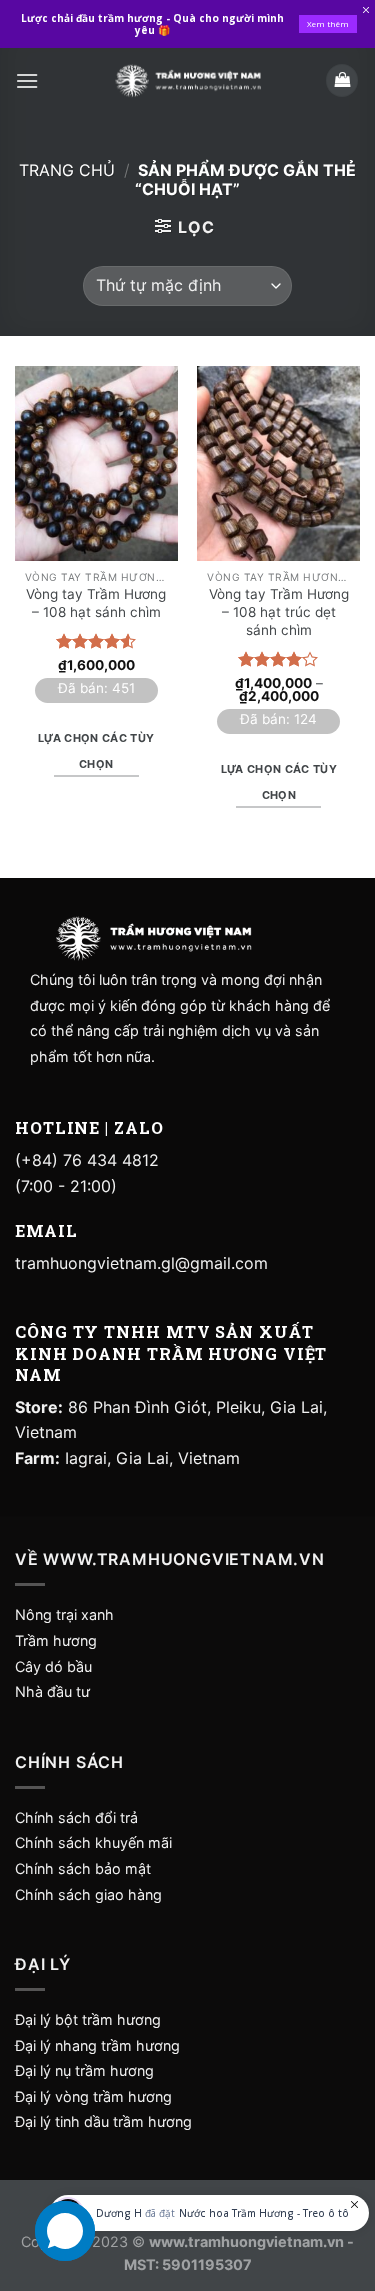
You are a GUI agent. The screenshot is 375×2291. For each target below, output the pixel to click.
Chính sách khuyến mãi (93, 1842)
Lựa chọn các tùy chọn (96, 751)
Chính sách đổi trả (76, 1817)
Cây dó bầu (53, 1666)
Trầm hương (56, 1640)
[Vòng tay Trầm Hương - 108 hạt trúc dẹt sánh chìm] (278, 463)
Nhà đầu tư (54, 1691)
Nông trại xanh (64, 1614)
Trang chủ (67, 170)
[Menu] (27, 80)
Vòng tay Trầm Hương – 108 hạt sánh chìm (96, 603)
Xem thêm (328, 23)
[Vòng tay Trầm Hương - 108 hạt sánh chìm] (96, 463)
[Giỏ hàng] (342, 80)
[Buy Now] (209, 2213)
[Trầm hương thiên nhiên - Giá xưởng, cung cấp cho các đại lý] (188, 80)
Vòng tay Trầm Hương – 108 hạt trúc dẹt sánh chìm (279, 611)
